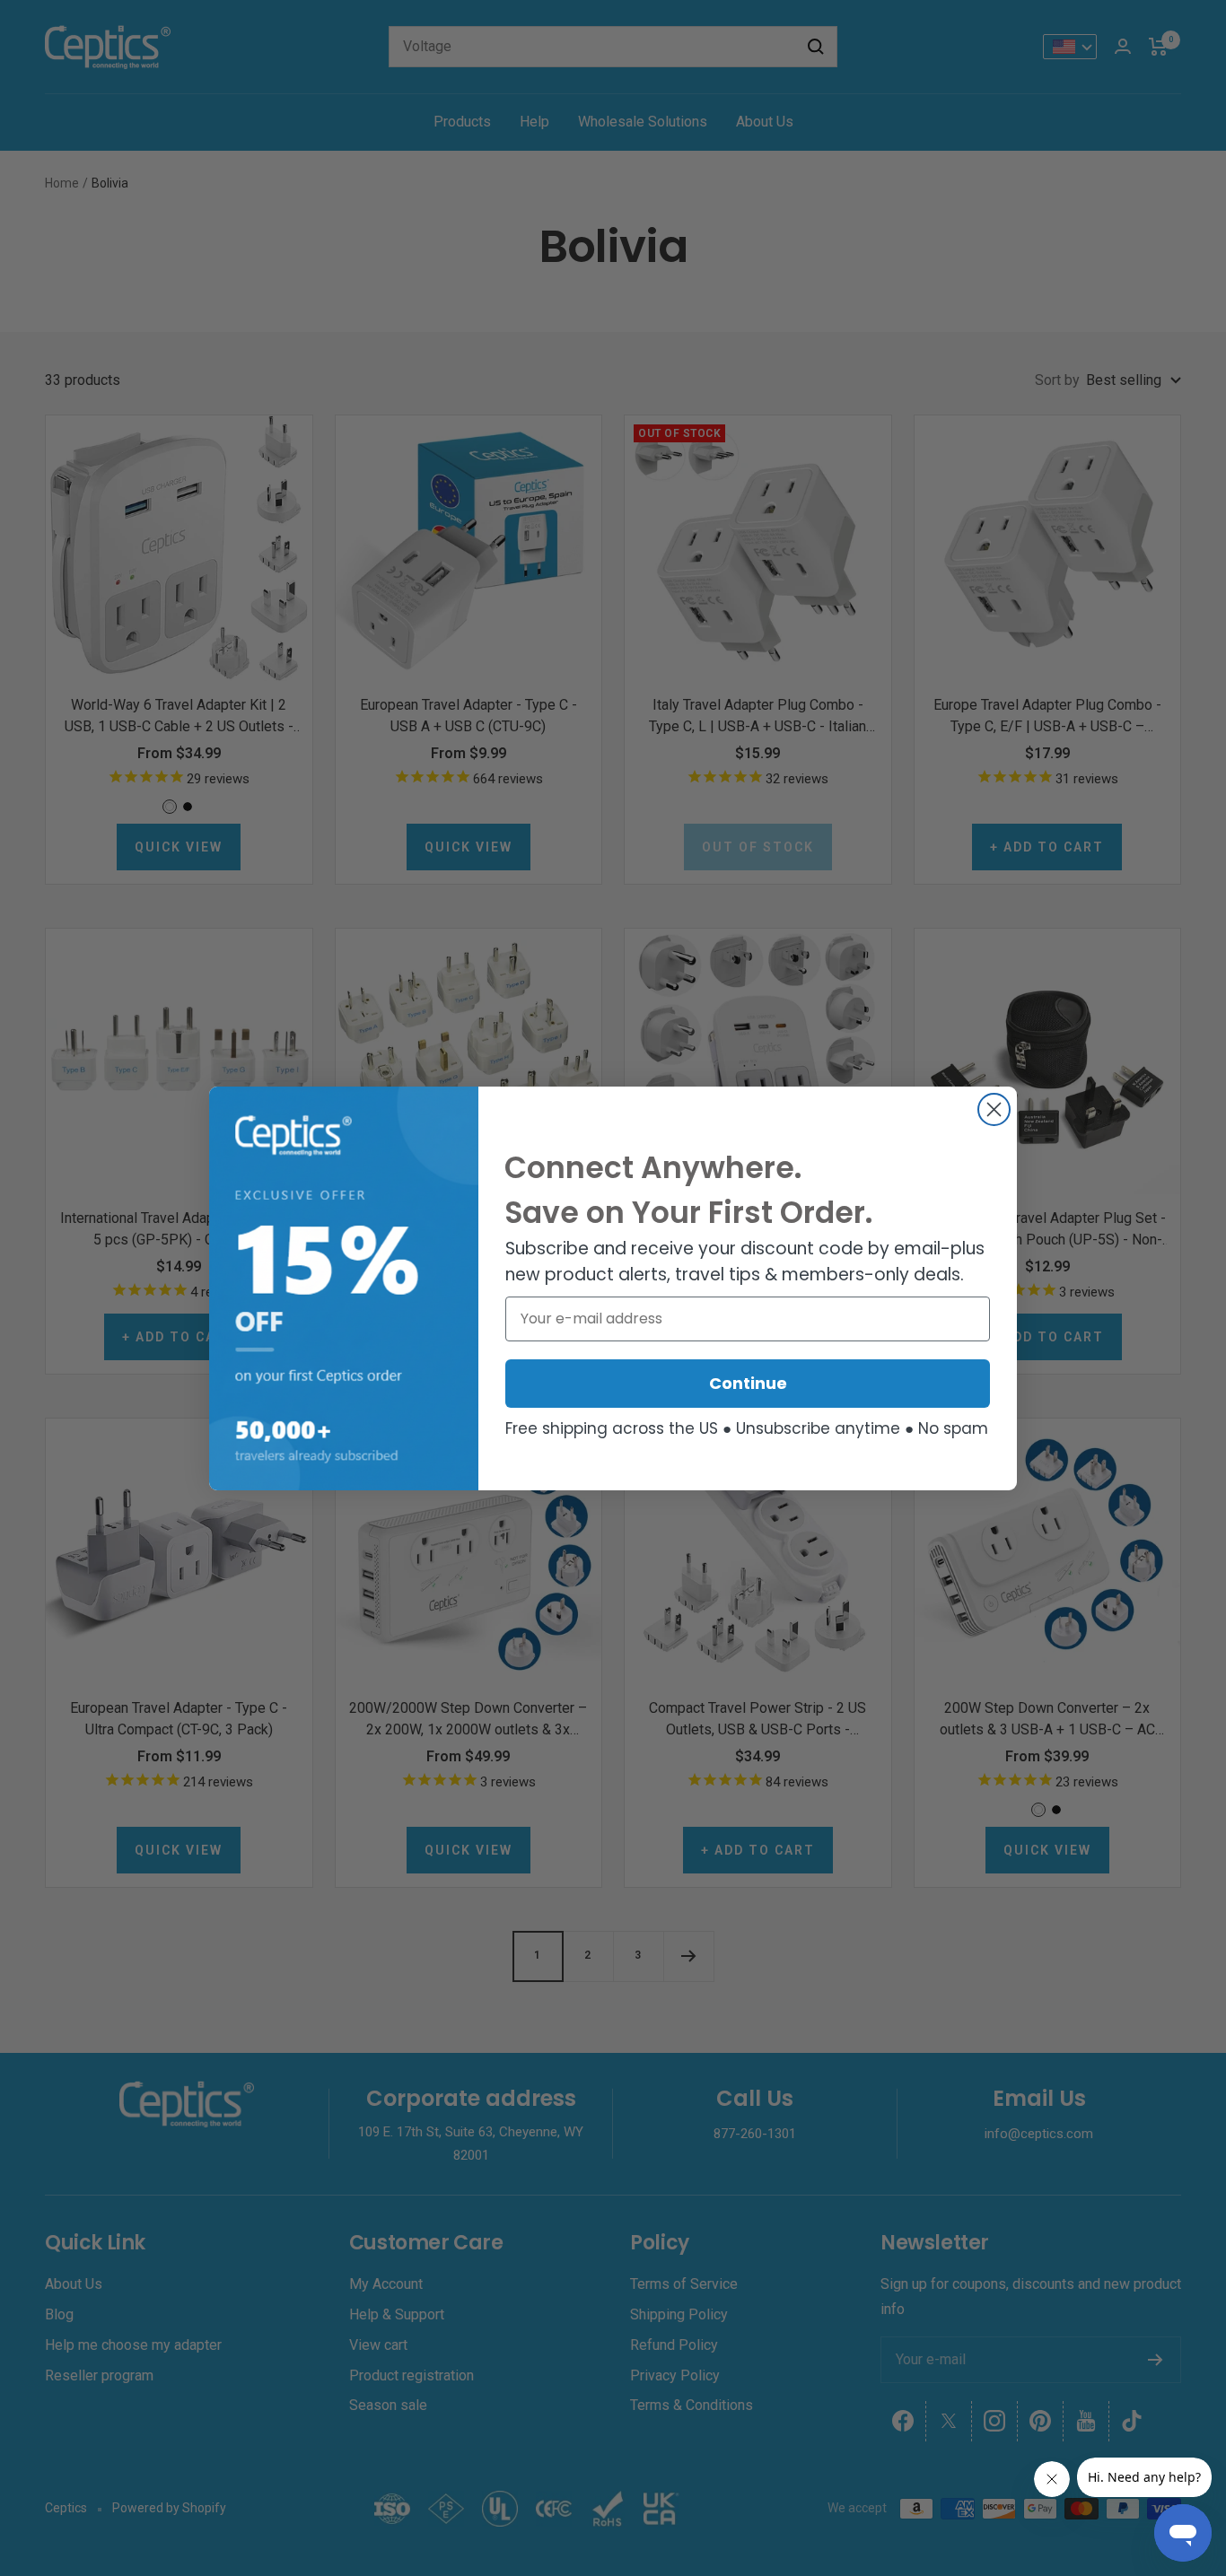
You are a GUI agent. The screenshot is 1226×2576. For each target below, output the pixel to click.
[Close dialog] (994, 1109)
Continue (748, 1383)
